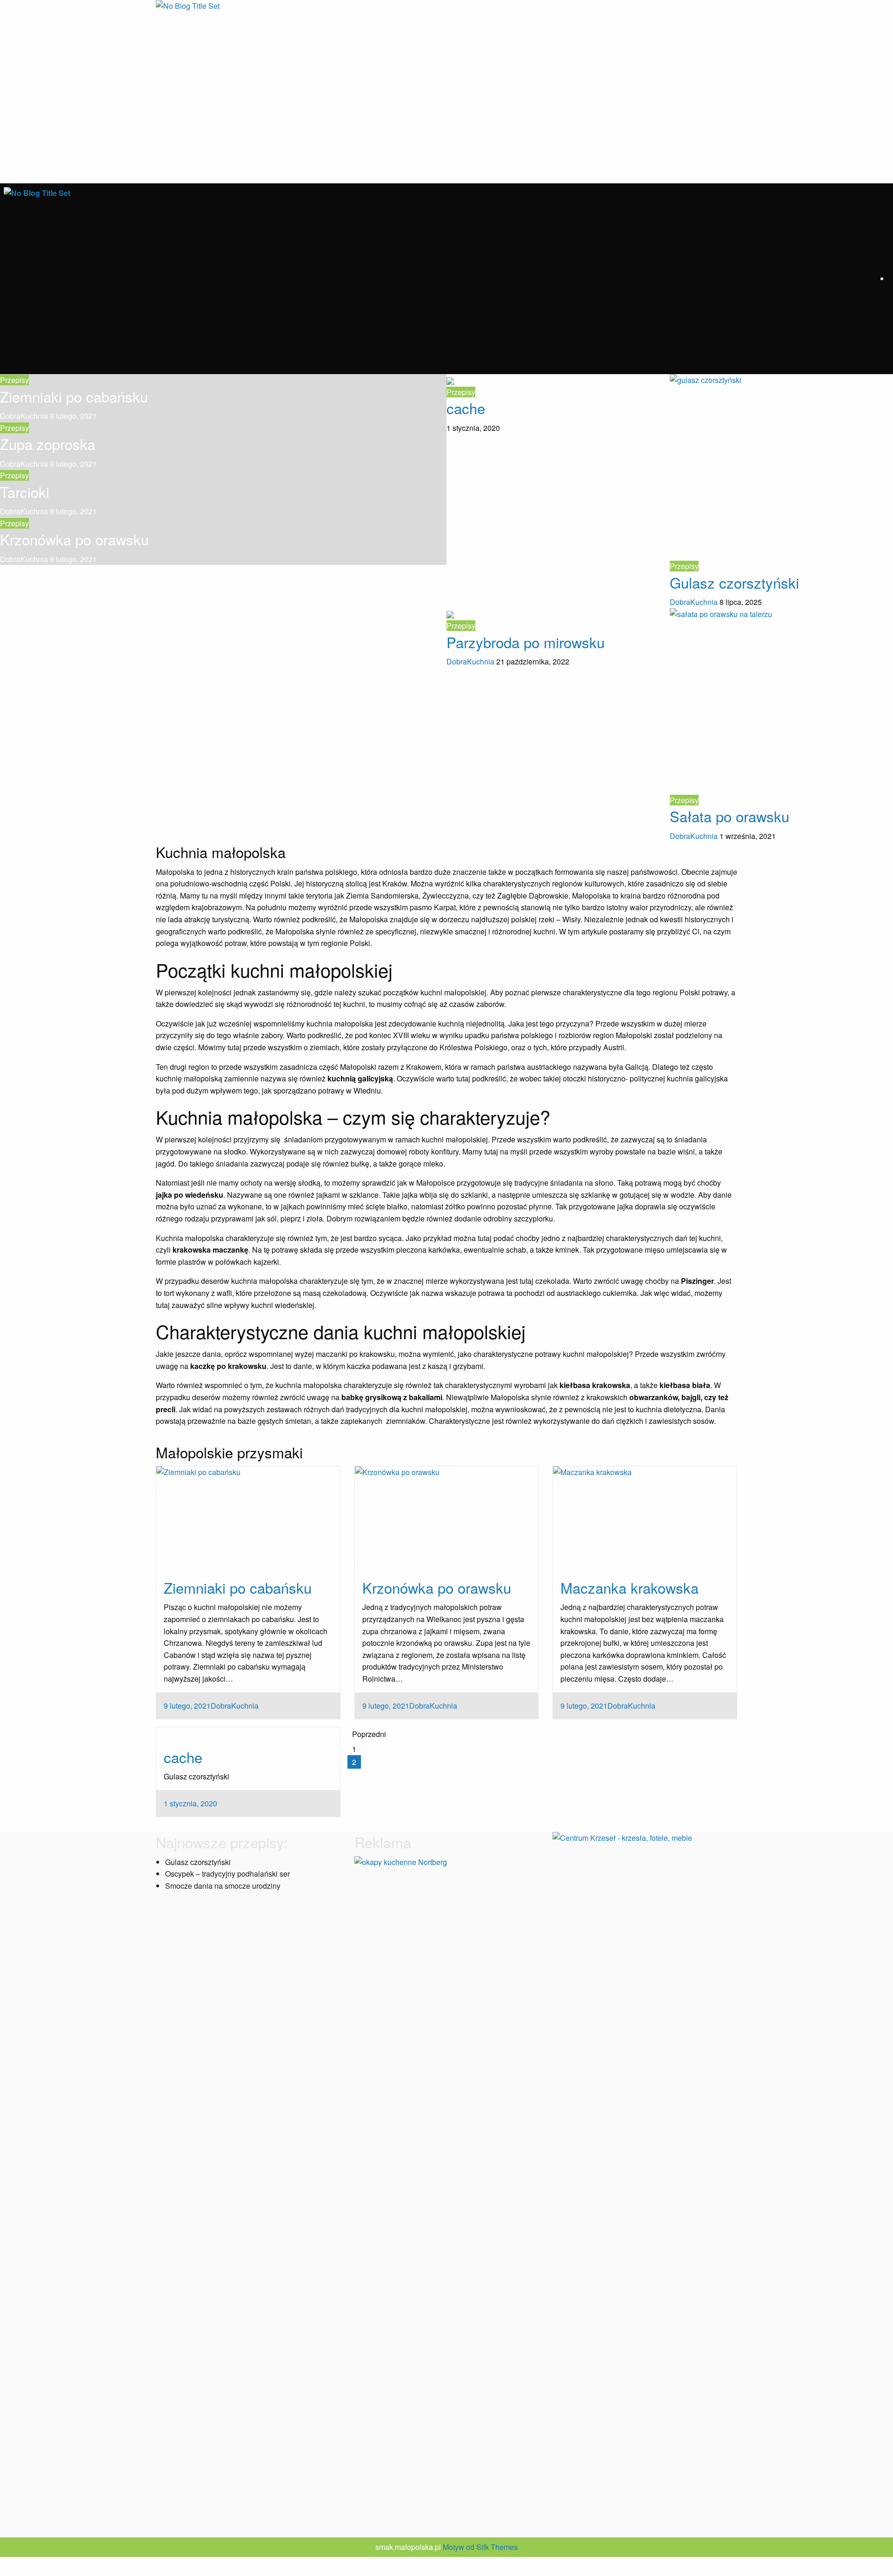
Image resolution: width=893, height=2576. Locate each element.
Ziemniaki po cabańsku (74, 396)
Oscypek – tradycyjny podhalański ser (227, 1874)
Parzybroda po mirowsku (526, 642)
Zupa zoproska (48, 444)
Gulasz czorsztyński (734, 582)
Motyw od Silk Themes (480, 2547)
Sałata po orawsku (730, 816)
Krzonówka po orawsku (74, 539)
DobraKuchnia (25, 416)
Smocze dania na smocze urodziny (223, 1886)
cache (466, 408)
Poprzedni (369, 1734)
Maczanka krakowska (630, 1587)
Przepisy (14, 380)
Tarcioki (25, 492)
